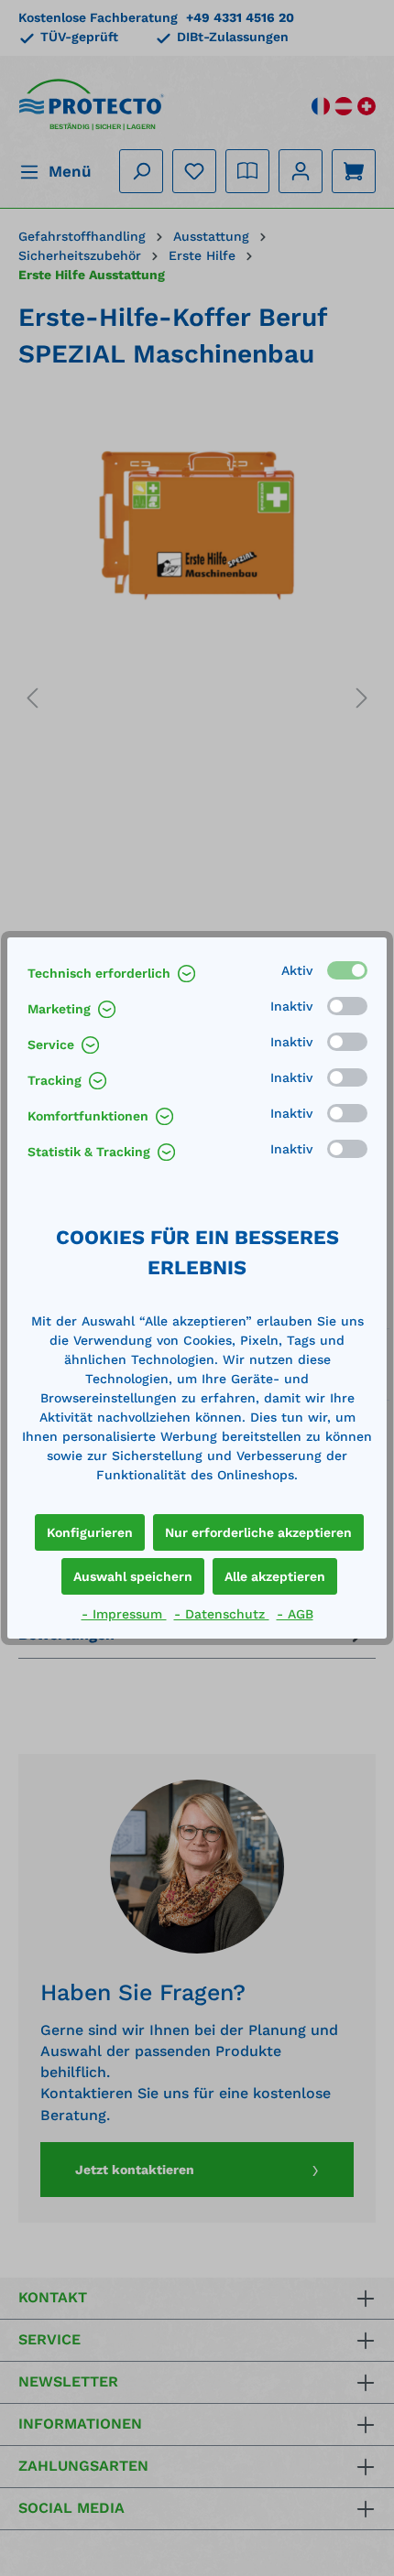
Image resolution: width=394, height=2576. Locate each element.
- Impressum (124, 1614)
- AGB (295, 1614)
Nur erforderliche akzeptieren (258, 1532)
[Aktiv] (347, 970)
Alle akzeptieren (275, 1576)
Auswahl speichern (133, 1576)
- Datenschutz (222, 1614)
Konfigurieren (90, 1532)
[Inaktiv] (347, 1006)
